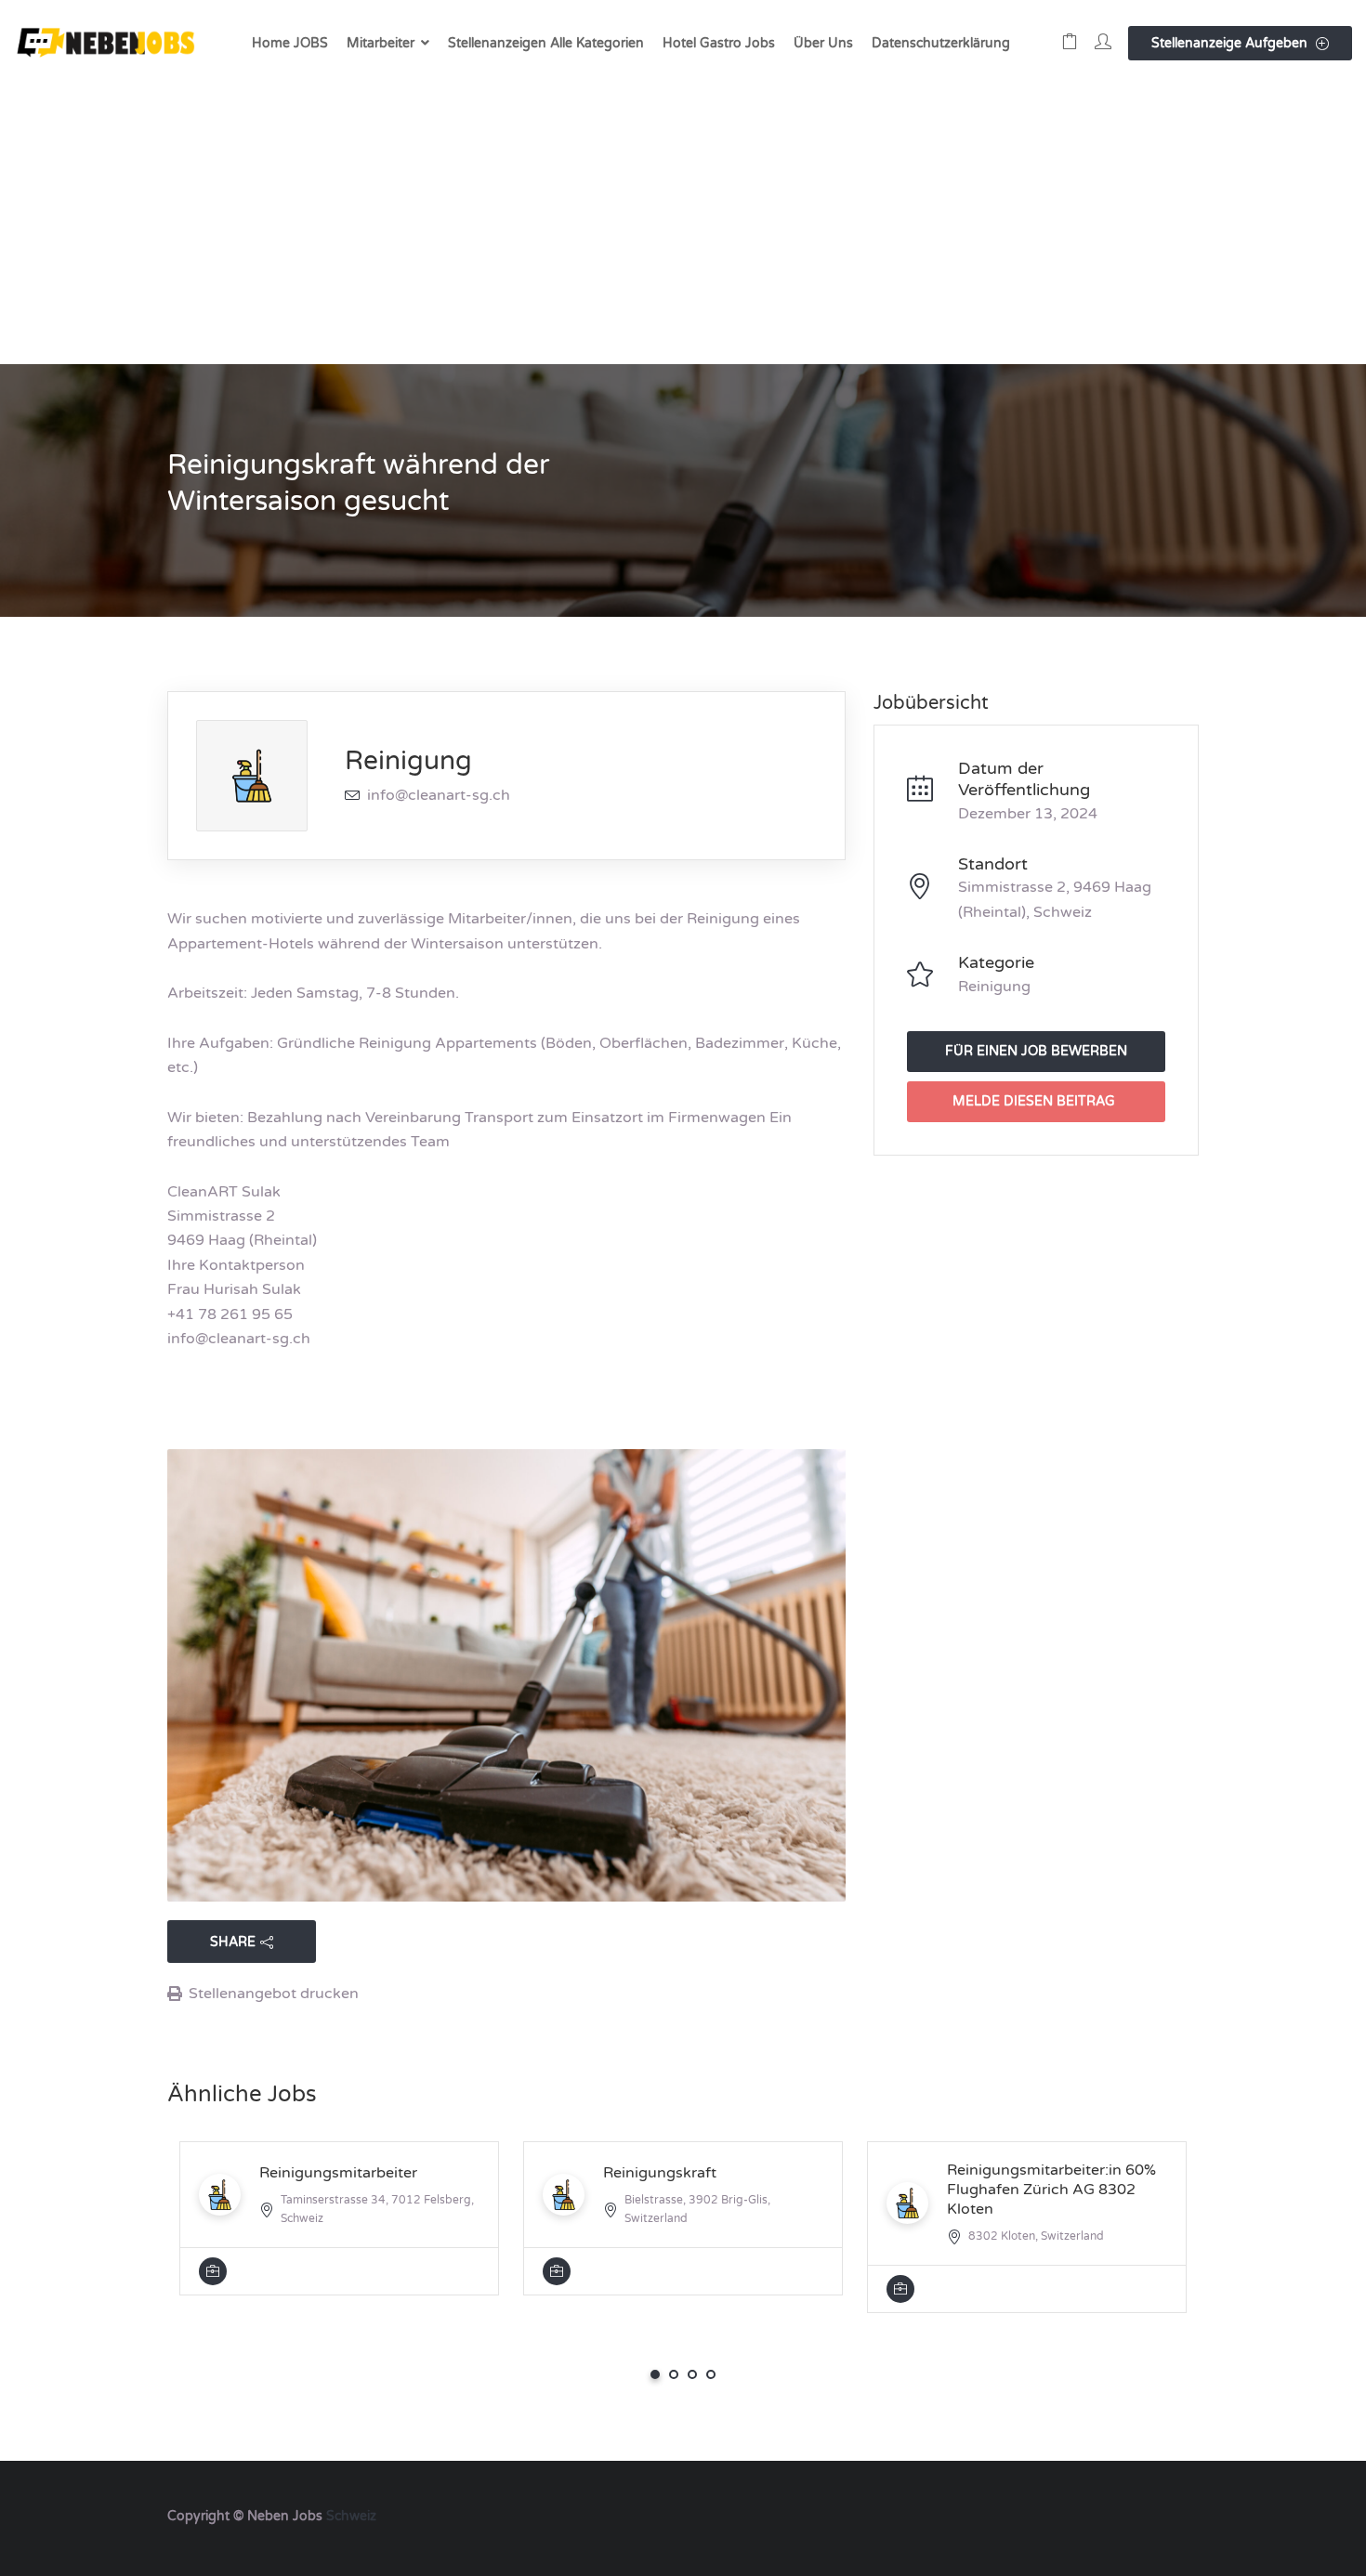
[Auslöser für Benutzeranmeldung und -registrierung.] (1103, 43)
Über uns (823, 43)
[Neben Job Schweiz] (107, 43)
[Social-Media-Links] (1182, 2514)
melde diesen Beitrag (1034, 1101)
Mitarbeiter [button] (381, 43)
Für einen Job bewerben (1036, 1051)
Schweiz (351, 2516)
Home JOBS (290, 43)
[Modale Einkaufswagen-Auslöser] (1070, 43)
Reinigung (408, 761)
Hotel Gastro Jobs (719, 43)
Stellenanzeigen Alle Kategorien (546, 43)
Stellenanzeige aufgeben (1231, 43)
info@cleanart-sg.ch (439, 795)
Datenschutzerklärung (941, 43)
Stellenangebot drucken (274, 1994)
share (233, 1942)
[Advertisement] (683, 225)
